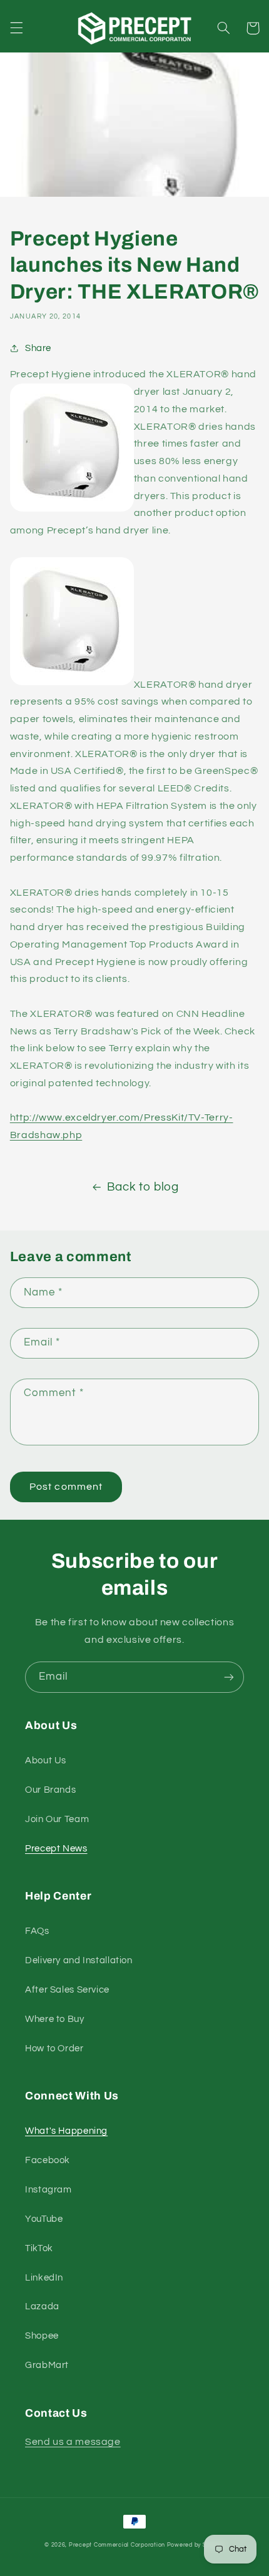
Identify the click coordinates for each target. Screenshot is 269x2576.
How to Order (54, 2048)
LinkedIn (44, 2278)
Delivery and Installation (79, 1960)
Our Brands (50, 1790)
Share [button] (38, 348)
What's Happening (66, 2131)
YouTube (44, 2219)
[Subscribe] (229, 1677)
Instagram (48, 2190)
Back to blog (143, 1187)
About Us (46, 1761)
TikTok (39, 2248)
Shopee (42, 2336)
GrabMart (47, 2365)
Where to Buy (55, 2019)
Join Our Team (57, 1819)
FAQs (37, 1931)
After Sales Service (67, 1990)
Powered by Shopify (196, 2545)
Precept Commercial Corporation (117, 2545)
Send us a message (73, 2442)
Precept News (56, 1849)
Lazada (42, 2306)
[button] (16, 28)
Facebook (48, 2160)
